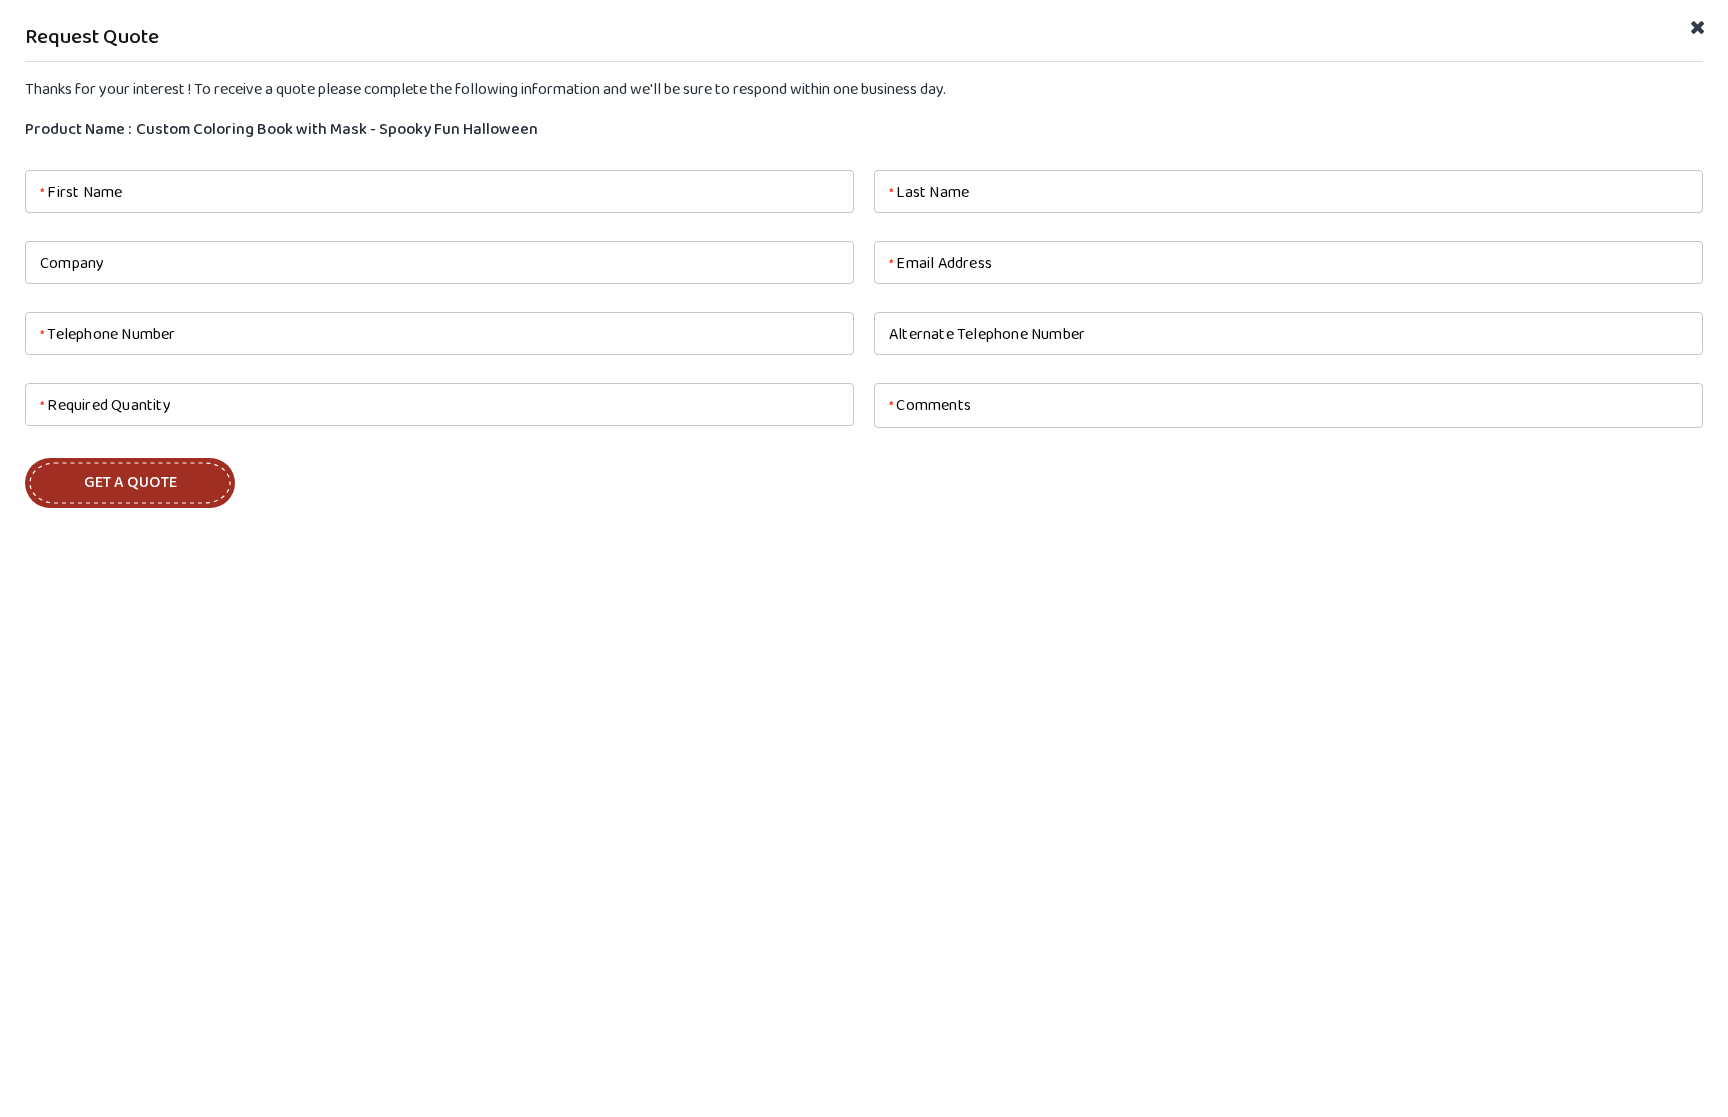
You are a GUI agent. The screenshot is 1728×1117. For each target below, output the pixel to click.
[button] (130, 483)
